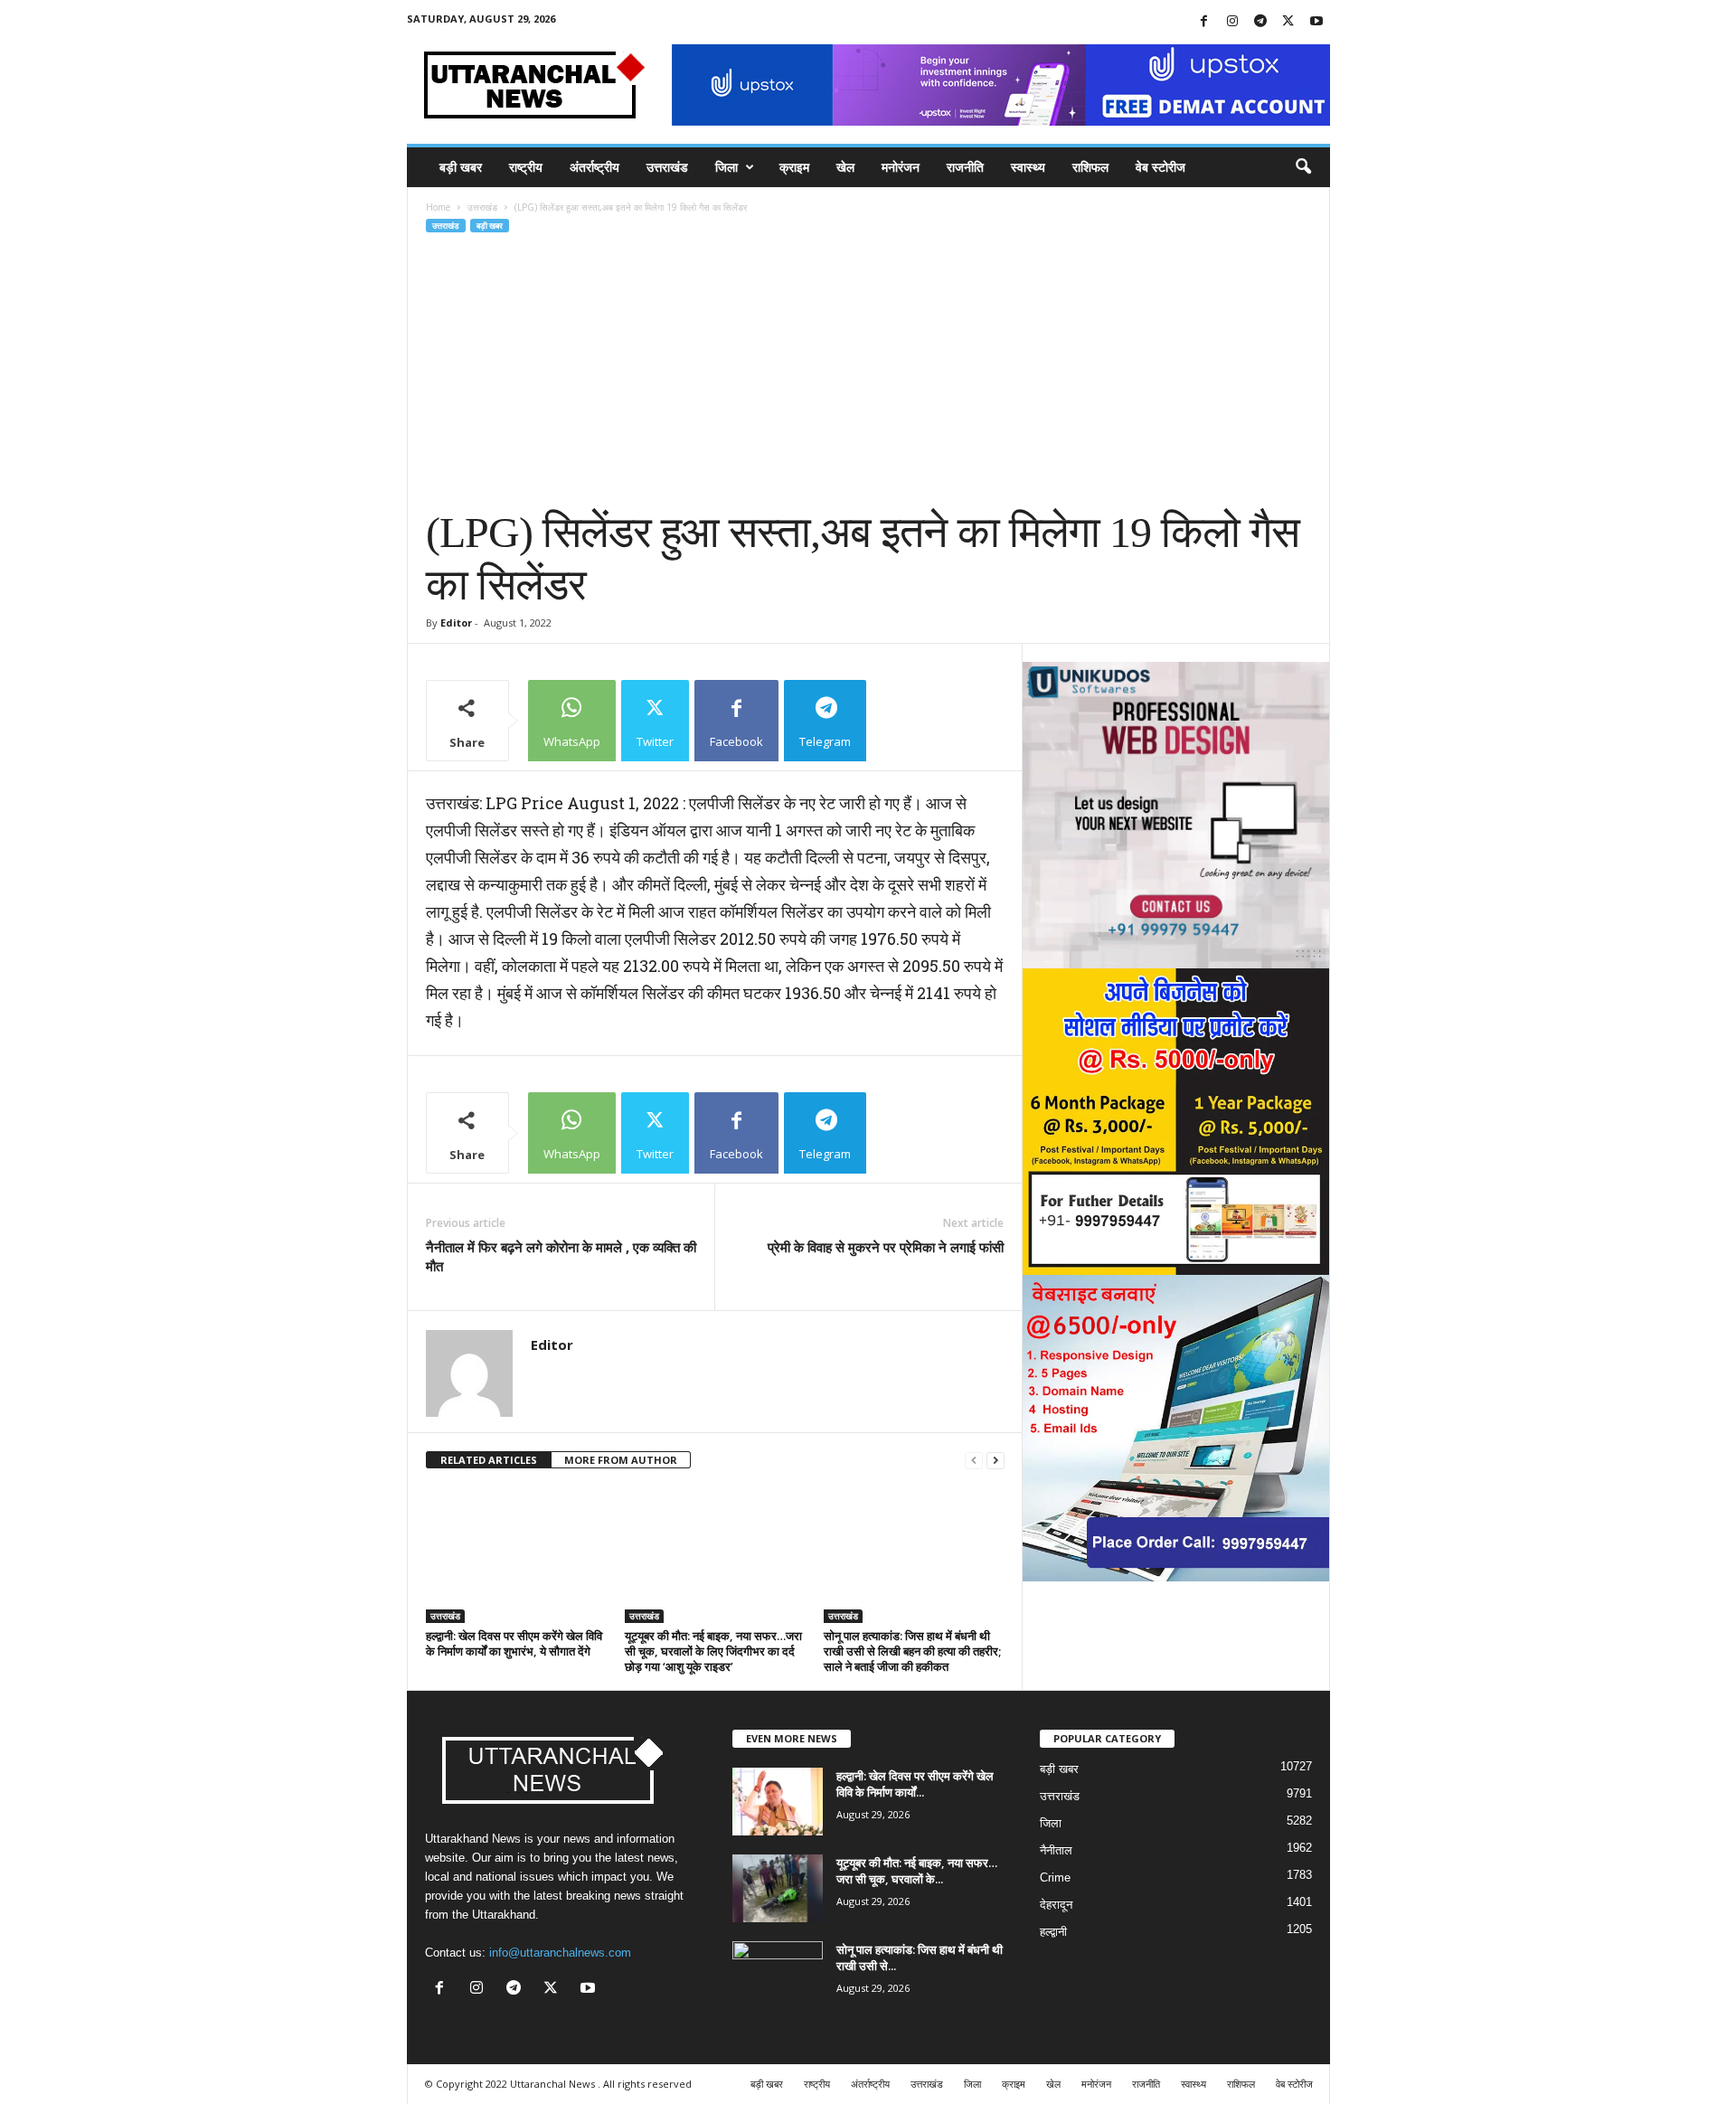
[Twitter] (1288, 22)
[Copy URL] (913, 721)
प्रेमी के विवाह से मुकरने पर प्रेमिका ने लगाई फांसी (886, 1247)
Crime (1055, 1878)
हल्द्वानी (1053, 1932)
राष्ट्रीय (526, 167)
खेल (845, 167)
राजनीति (965, 167)
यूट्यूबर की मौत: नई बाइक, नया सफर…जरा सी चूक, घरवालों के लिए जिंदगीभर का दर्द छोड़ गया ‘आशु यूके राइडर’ (713, 1651)
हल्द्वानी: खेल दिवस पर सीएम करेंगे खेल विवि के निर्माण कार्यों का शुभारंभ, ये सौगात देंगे (514, 1643)
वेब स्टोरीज (1160, 167)
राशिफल (1090, 167)
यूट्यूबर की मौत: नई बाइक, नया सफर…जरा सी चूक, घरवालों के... (917, 1871)
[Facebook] (1204, 22)
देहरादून (1056, 1905)
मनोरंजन (901, 167)
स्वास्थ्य (1028, 167)
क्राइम (794, 167)
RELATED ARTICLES (489, 1460)
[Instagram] (1232, 22)
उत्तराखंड (667, 167)
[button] (1303, 167)
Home (438, 207)
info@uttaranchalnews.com (560, 1953)
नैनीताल (1056, 1850)
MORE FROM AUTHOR (621, 1460)
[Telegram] (1260, 22)
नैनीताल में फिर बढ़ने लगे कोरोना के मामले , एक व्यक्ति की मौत (561, 1256)
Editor (456, 623)
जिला (726, 167)
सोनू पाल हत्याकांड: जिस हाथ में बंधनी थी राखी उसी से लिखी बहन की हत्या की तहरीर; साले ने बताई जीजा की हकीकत (912, 1651)
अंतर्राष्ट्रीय (594, 167)
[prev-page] (974, 1461)
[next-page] (995, 1461)
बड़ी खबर (461, 167)
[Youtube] (1316, 22)
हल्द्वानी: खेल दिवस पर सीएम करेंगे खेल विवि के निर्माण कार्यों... (915, 1784)
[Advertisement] (869, 371)
